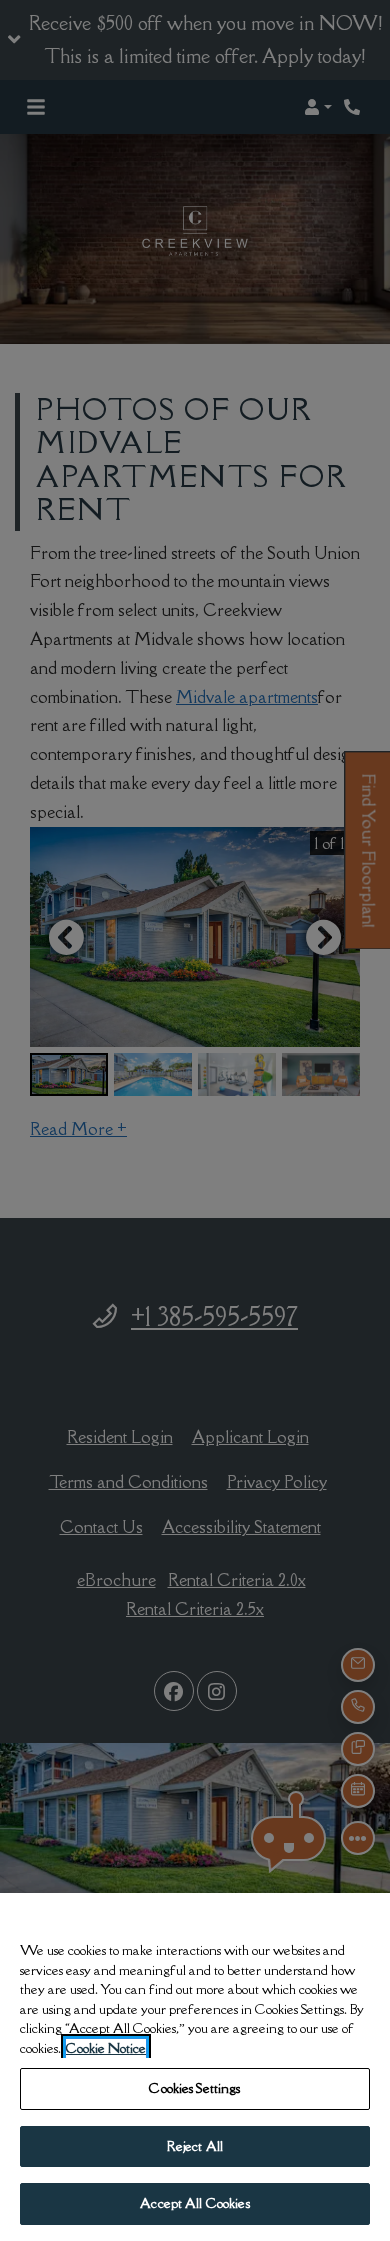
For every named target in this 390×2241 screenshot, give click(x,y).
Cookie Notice (106, 2048)
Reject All (195, 2146)
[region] (195, 2067)
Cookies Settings (194, 2088)
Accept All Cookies (194, 2203)
